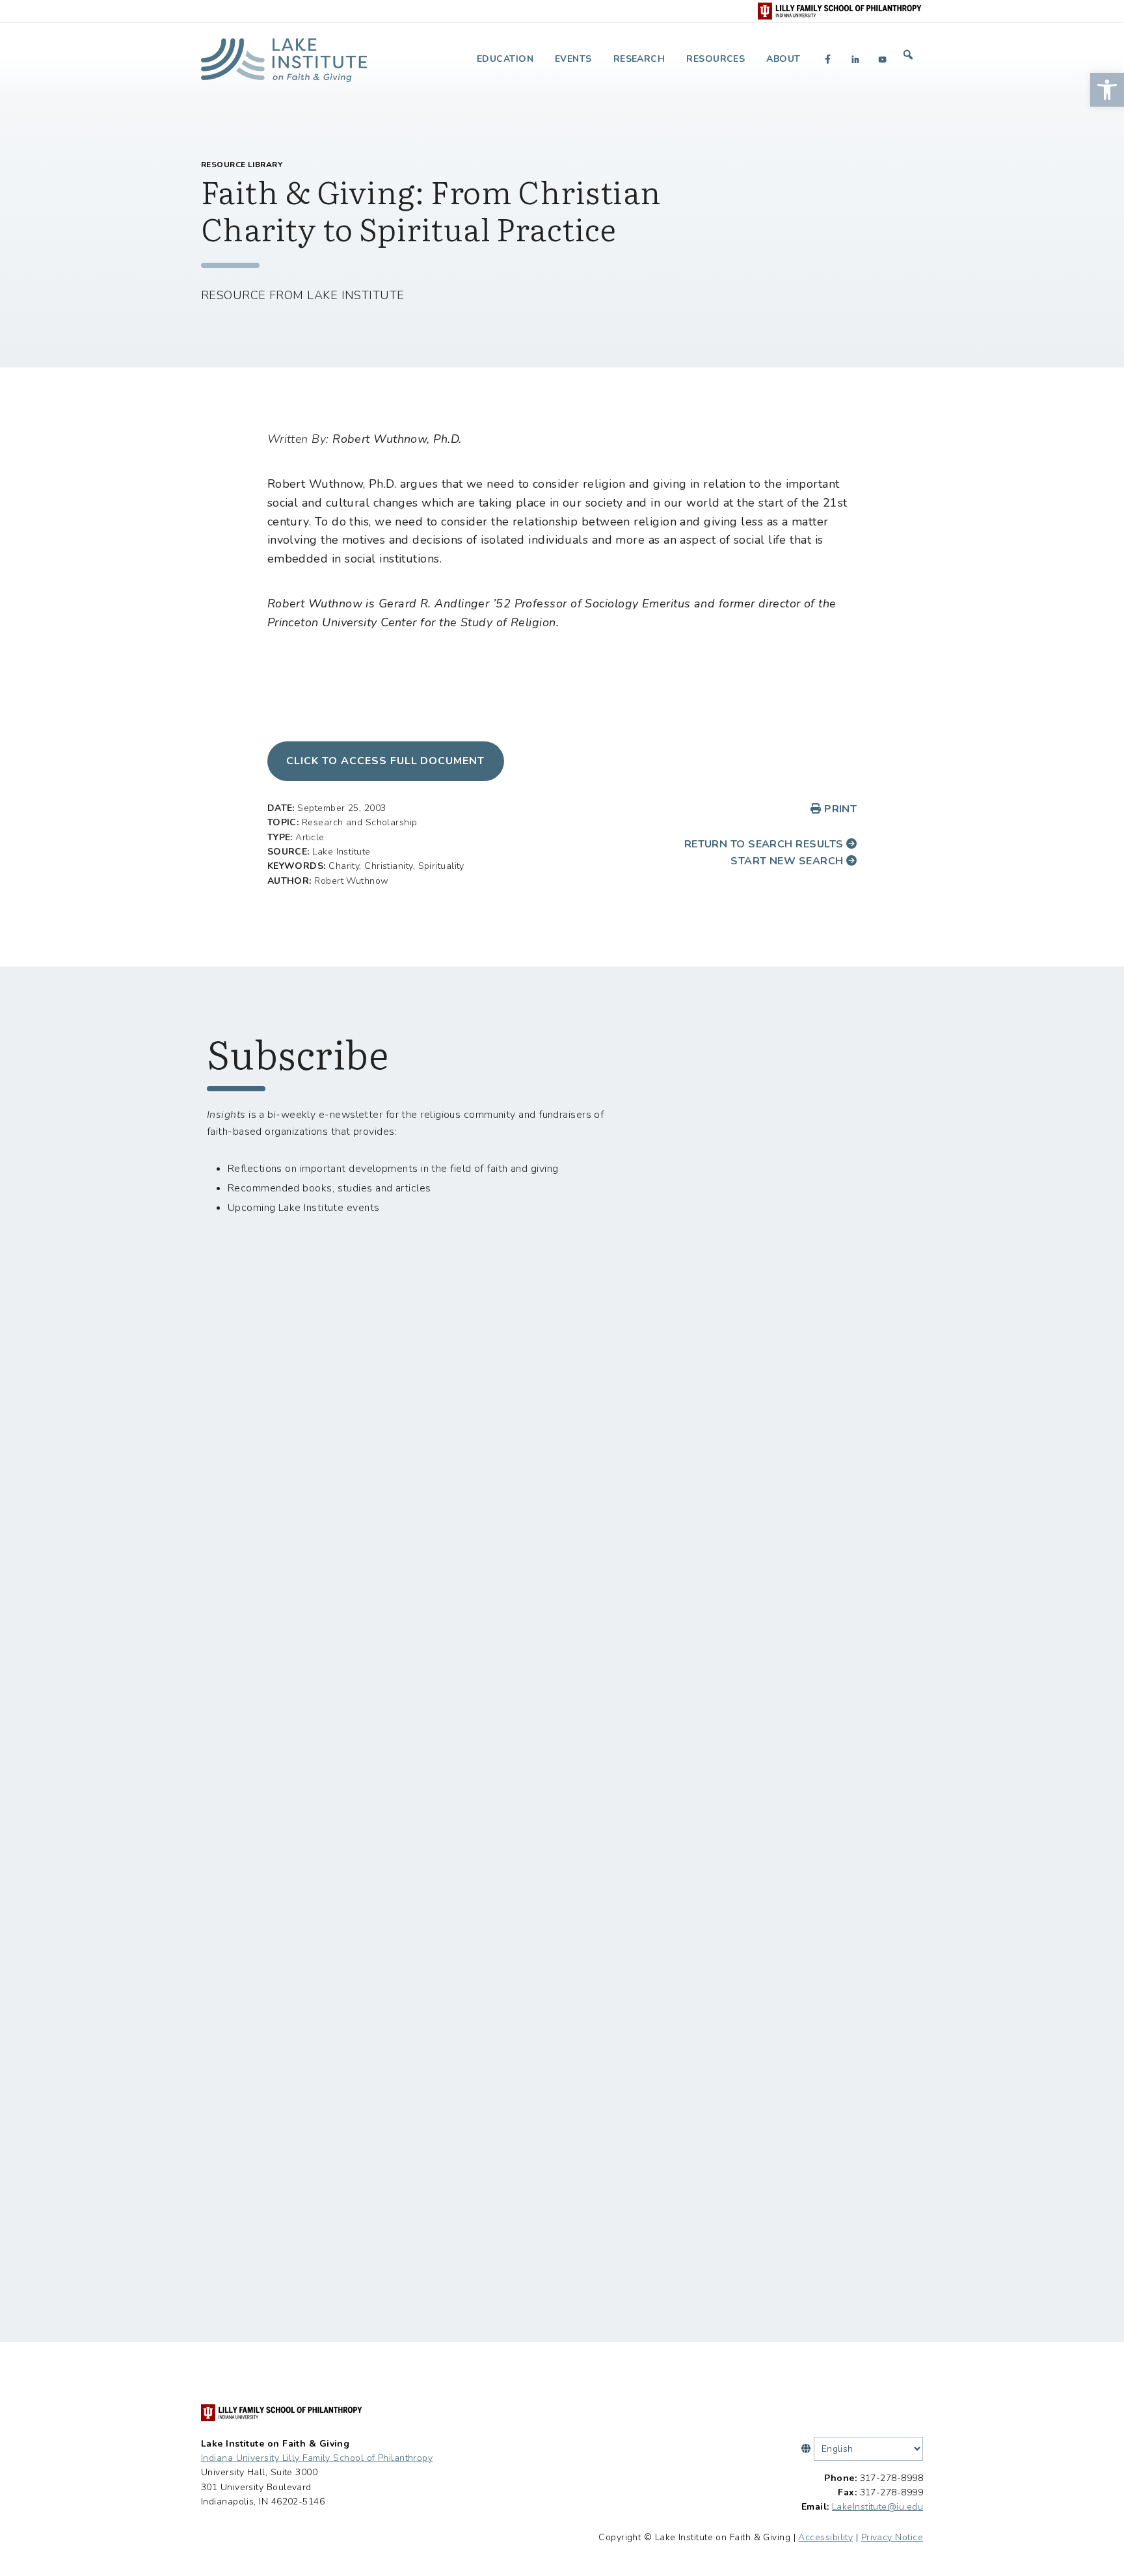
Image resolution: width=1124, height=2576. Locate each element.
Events (573, 59)
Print (839, 809)
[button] (1107, 90)
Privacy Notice (892, 2537)
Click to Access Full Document (385, 761)
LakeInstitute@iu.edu (877, 2507)
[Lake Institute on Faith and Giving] (284, 55)
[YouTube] (883, 59)
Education (505, 59)
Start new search (788, 861)
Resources (716, 59)
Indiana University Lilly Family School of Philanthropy (317, 2458)
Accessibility (825, 2537)
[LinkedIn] (855, 59)
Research (639, 59)
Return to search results (765, 844)
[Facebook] (828, 59)
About (783, 59)
